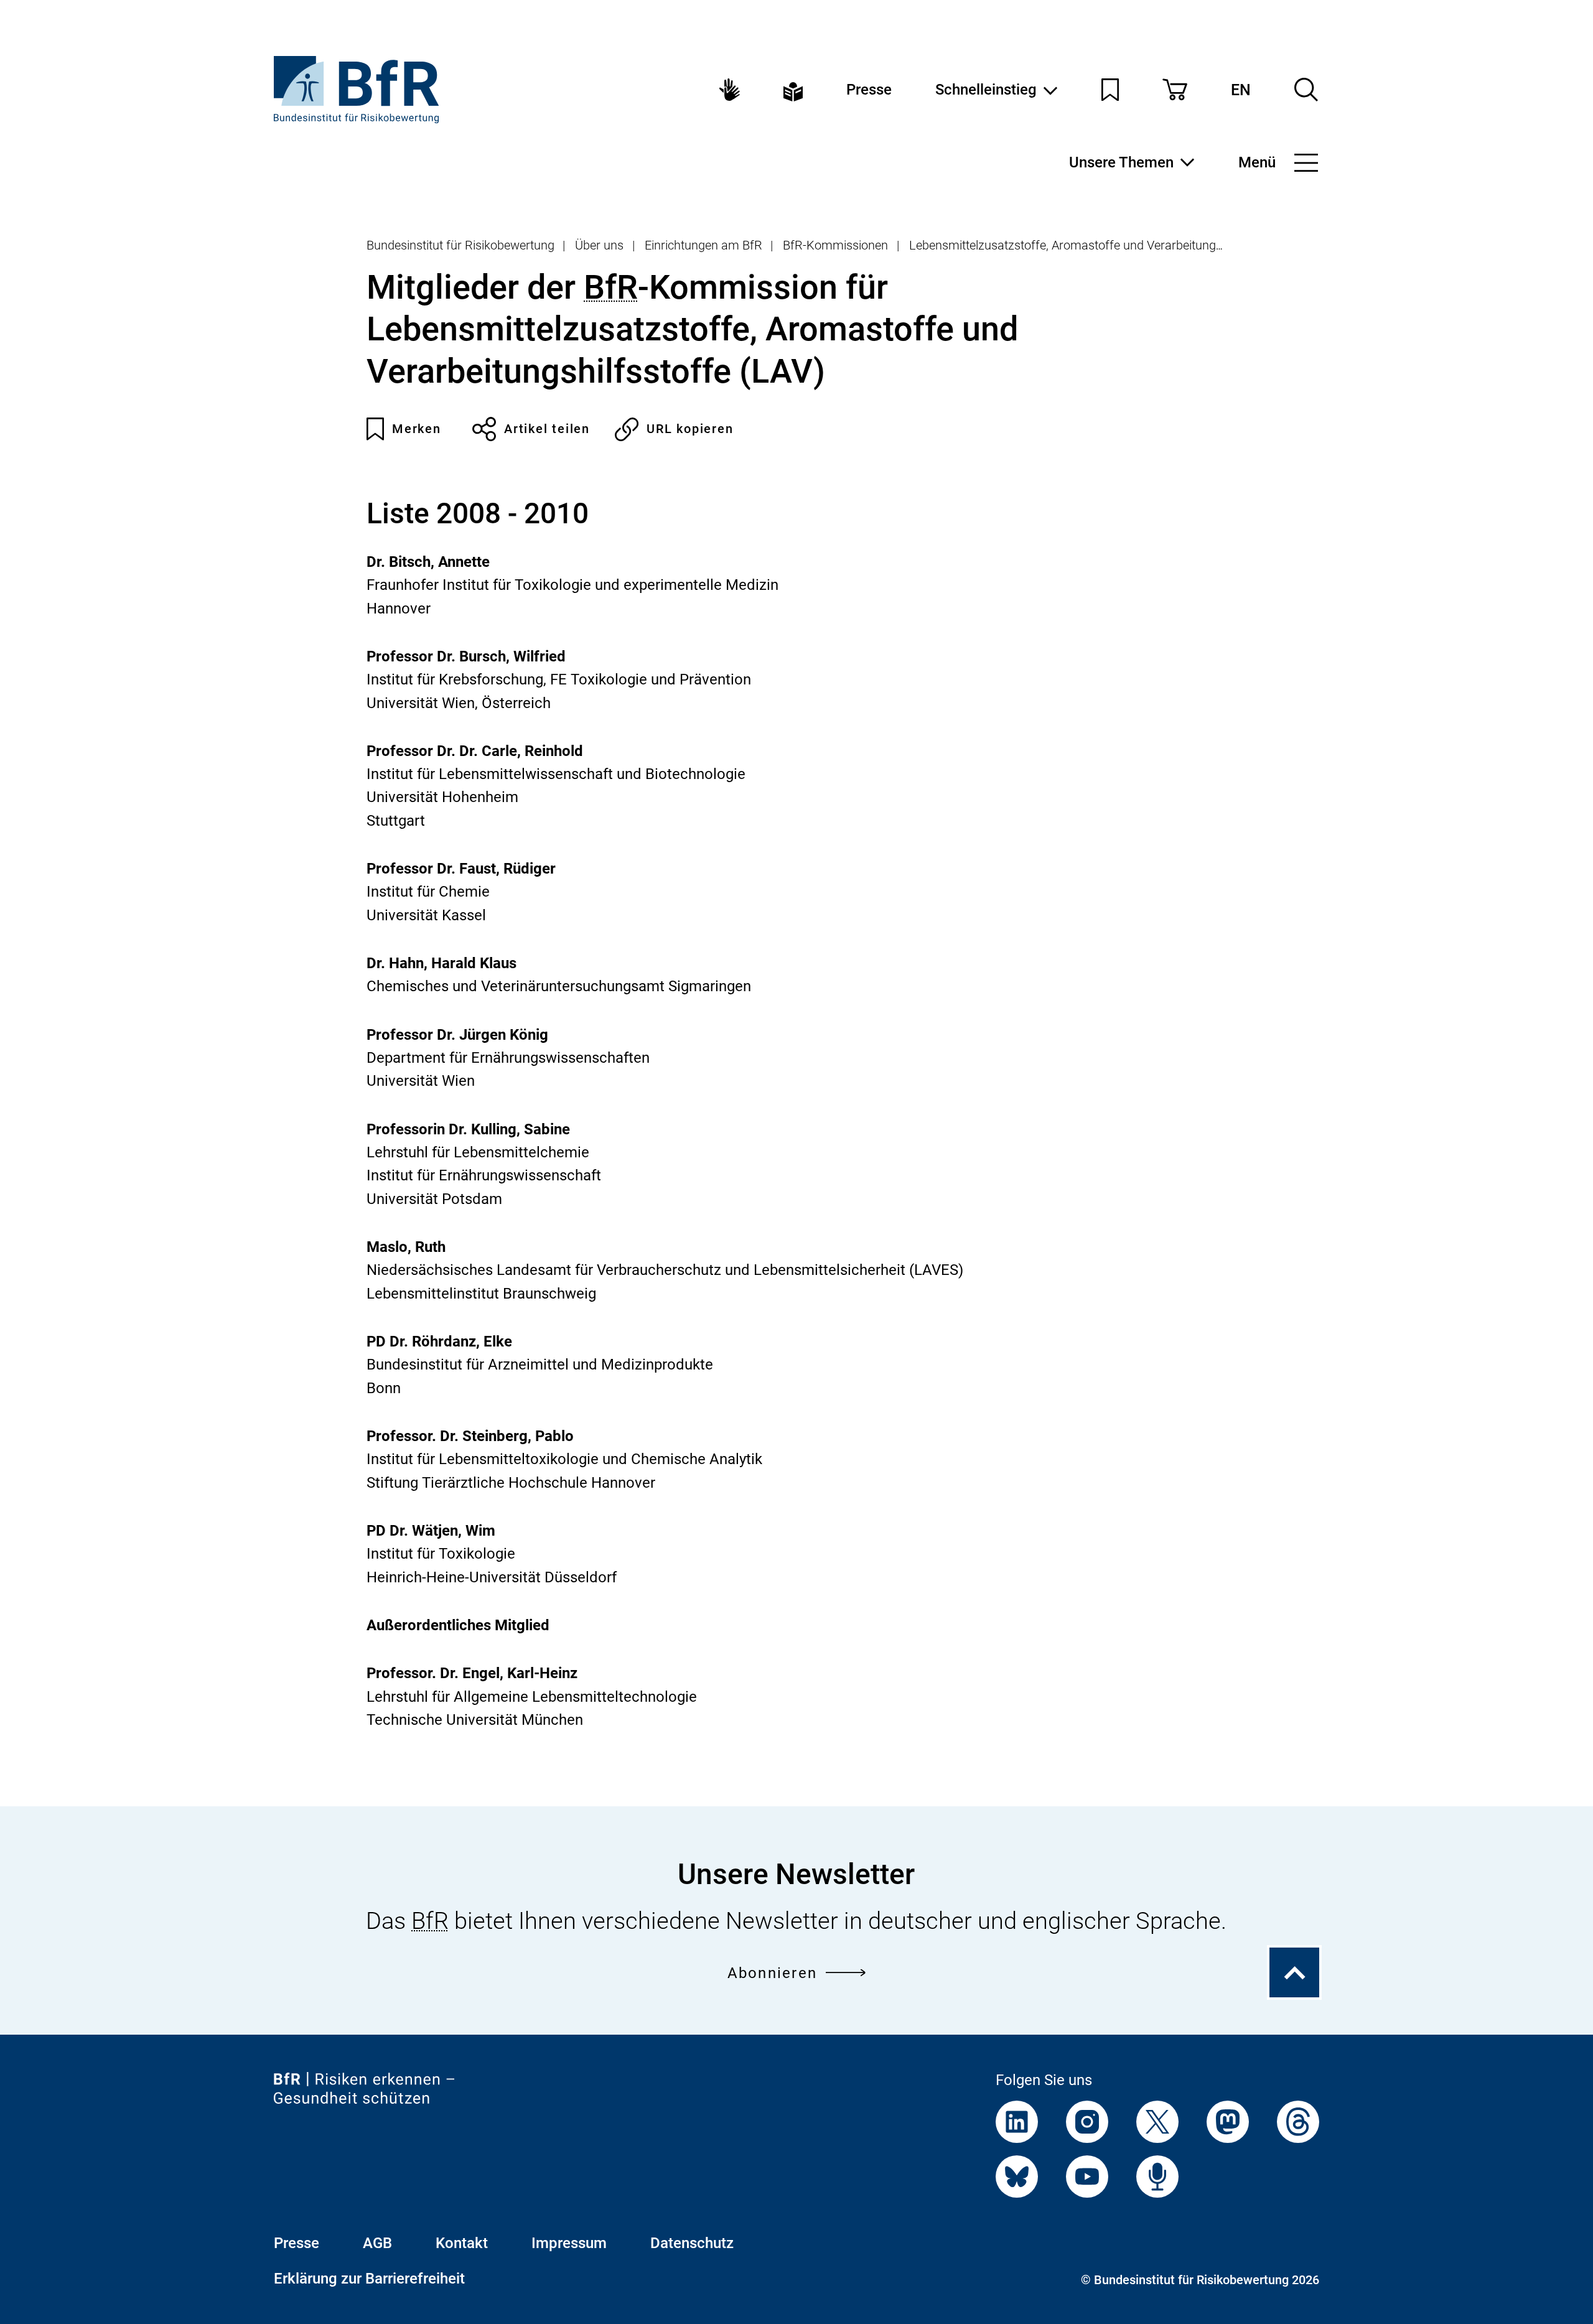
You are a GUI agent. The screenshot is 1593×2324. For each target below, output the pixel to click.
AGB (377, 2243)
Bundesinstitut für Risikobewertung (460, 245)
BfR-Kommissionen (835, 245)
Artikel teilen (547, 429)
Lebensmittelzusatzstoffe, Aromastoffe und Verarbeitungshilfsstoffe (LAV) (1109, 245)
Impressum (569, 2243)
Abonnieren (772, 1973)
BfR (611, 287)
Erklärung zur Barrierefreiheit (369, 2279)
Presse (869, 90)
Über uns (599, 245)
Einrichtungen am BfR (703, 245)
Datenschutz (692, 2243)
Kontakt (462, 2243)
